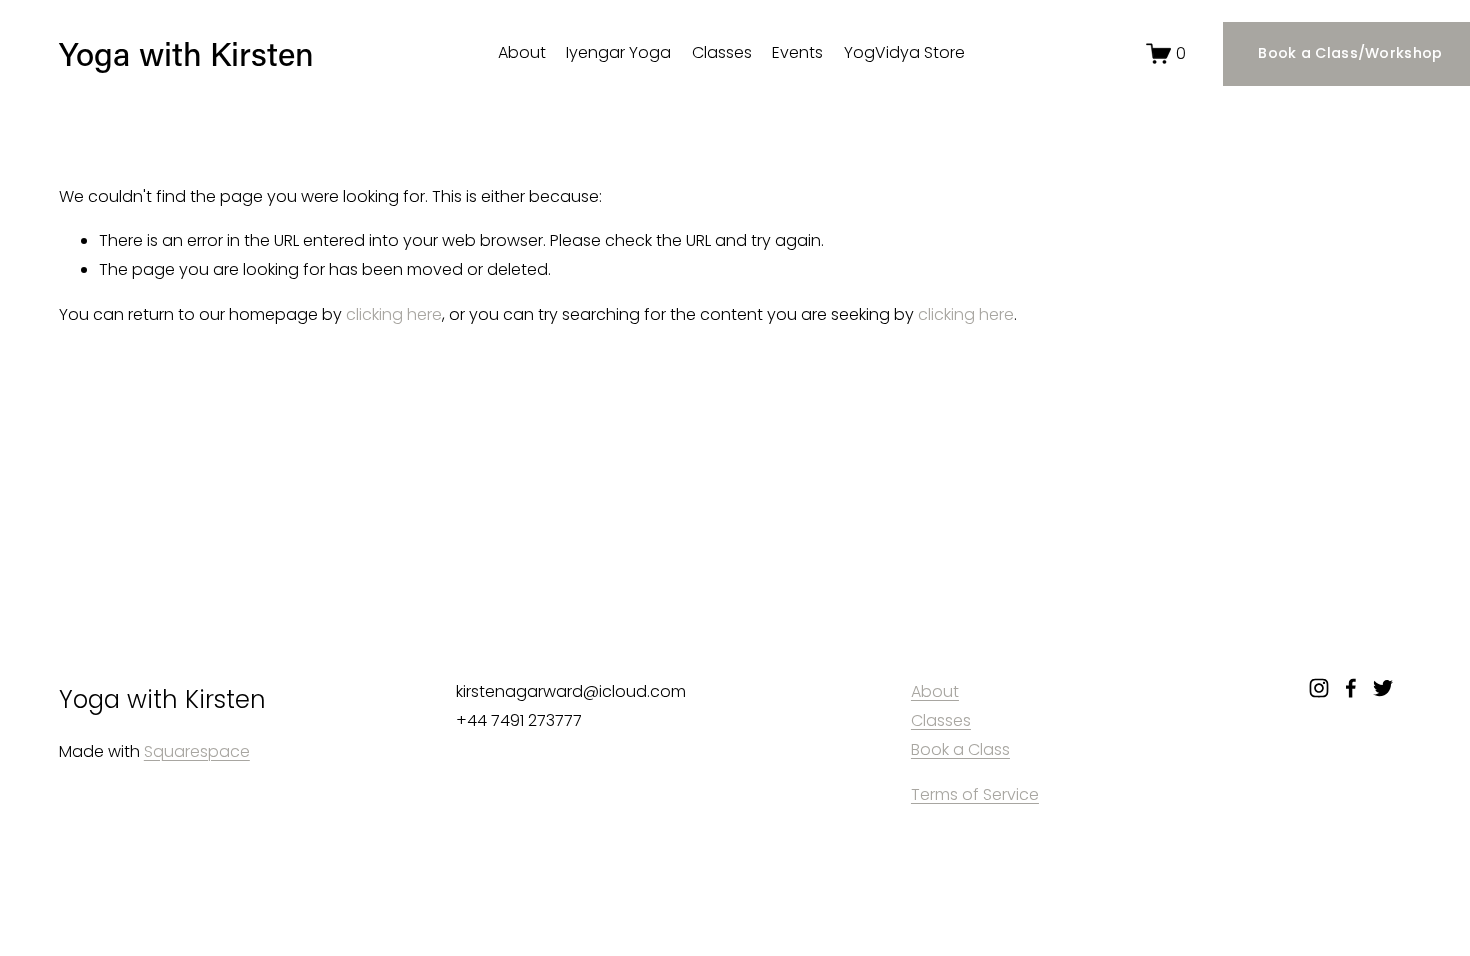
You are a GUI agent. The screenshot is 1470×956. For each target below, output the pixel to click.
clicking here (394, 314)
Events (797, 52)
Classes (722, 52)
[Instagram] (1319, 688)
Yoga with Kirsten (186, 53)
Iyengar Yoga (618, 52)
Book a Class (960, 749)
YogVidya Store (904, 52)
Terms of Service (975, 794)
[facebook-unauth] (1351, 688)
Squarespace (197, 751)
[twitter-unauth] (1383, 688)
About (522, 52)
